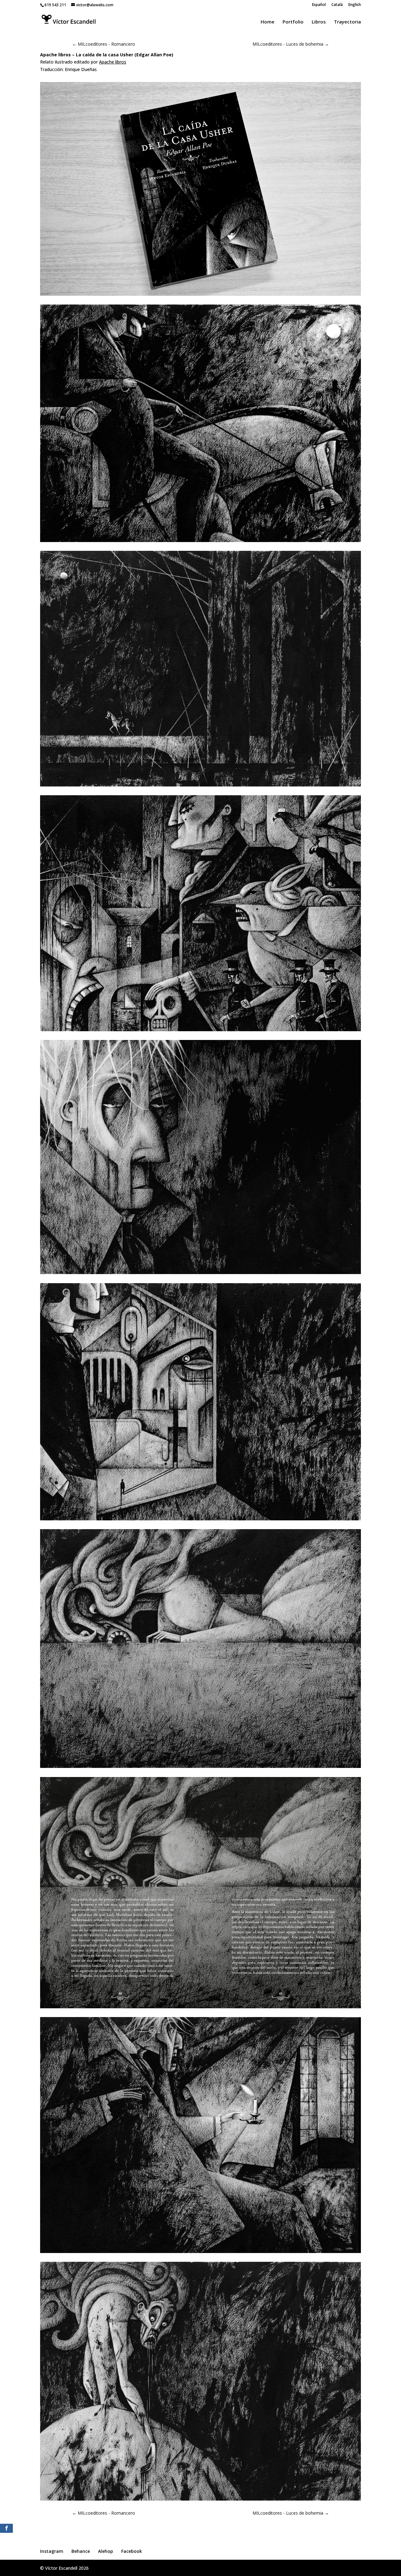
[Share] (6, 2528)
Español (319, 5)
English (355, 5)
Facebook (132, 2551)
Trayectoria (347, 22)
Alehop (106, 2551)
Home (268, 22)
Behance (81, 2551)
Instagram (52, 2551)
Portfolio (293, 22)
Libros (319, 22)
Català (337, 5)
